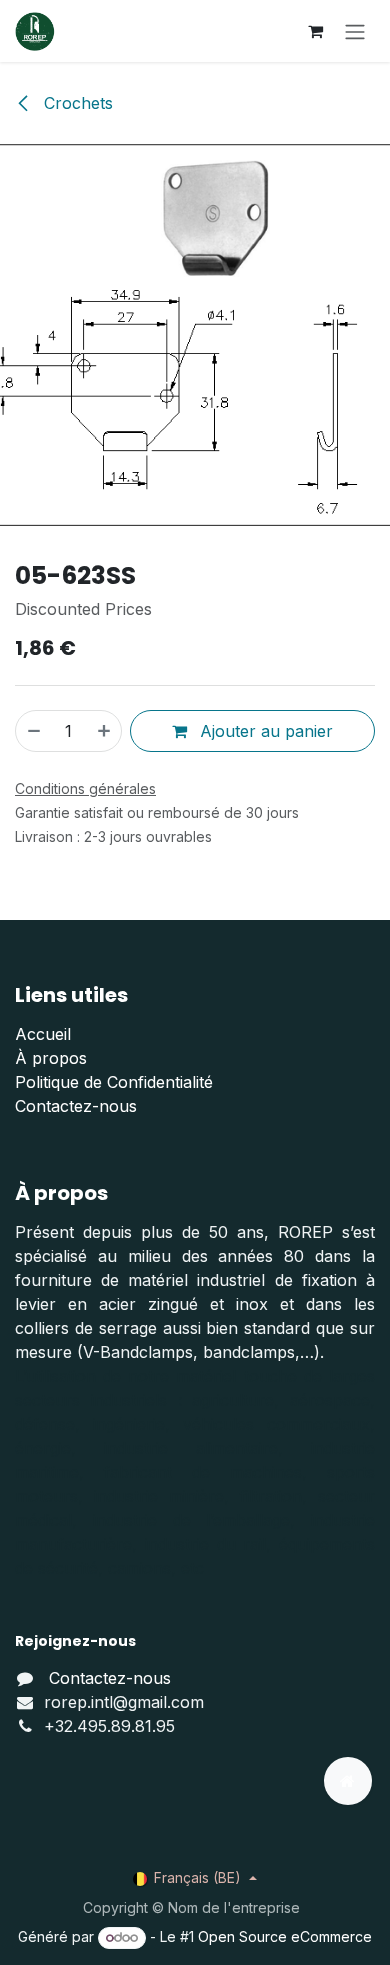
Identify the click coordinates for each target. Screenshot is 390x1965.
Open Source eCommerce (285, 1936)
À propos (51, 1058)
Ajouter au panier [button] (264, 731)
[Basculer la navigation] (355, 31)
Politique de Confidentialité (114, 1082)
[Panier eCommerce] (315, 31)
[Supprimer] (33, 731)
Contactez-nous (76, 1106)
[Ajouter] (105, 731)
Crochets (76, 103)
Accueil (43, 1034)
